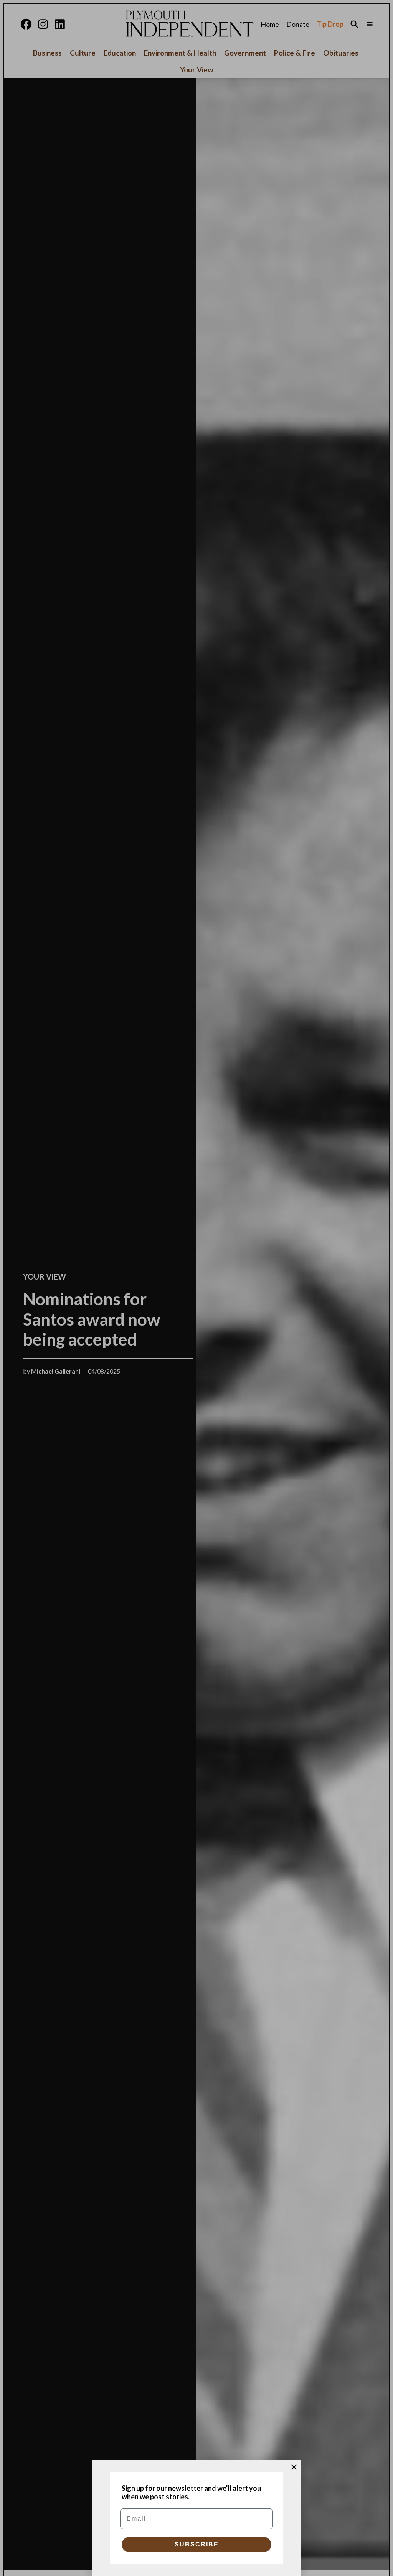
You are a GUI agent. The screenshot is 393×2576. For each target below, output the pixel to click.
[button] (196, 1288)
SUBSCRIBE (197, 2544)
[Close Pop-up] (294, 2467)
